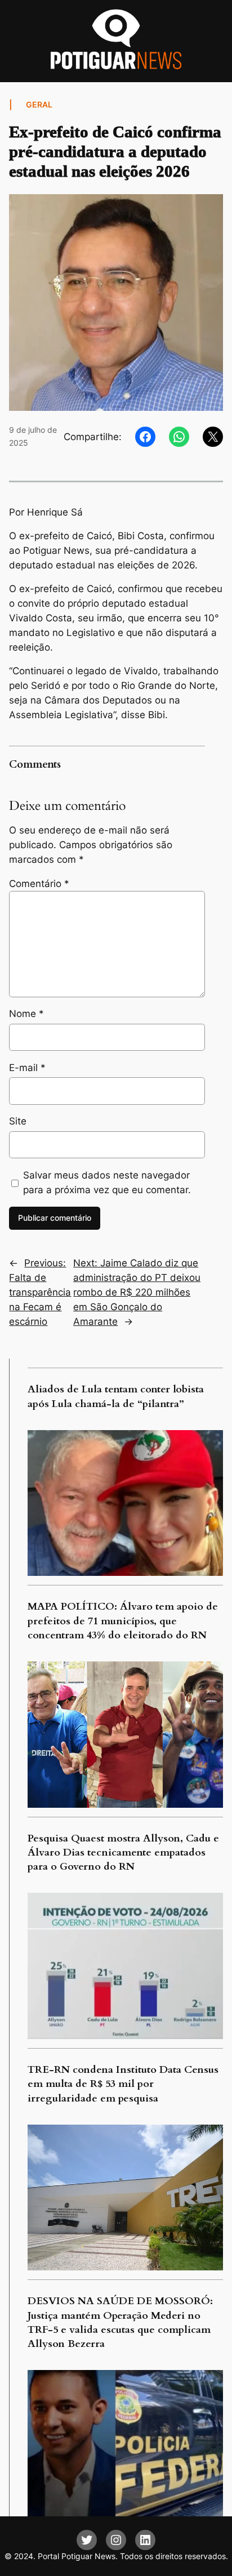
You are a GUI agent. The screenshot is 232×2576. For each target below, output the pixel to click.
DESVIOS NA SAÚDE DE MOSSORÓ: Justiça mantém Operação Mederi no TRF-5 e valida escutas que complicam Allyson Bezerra (120, 2322)
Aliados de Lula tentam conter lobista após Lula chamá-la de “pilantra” (116, 1396)
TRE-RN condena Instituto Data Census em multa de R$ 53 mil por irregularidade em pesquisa (123, 2084)
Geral (39, 104)
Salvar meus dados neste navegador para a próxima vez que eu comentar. (107, 1182)
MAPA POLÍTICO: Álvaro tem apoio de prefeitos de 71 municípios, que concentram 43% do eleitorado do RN (123, 1621)
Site (18, 1121)
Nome (26, 1014)
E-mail (27, 1068)
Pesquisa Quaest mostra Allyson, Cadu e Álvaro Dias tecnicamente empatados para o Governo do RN (123, 1853)
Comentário (39, 884)
